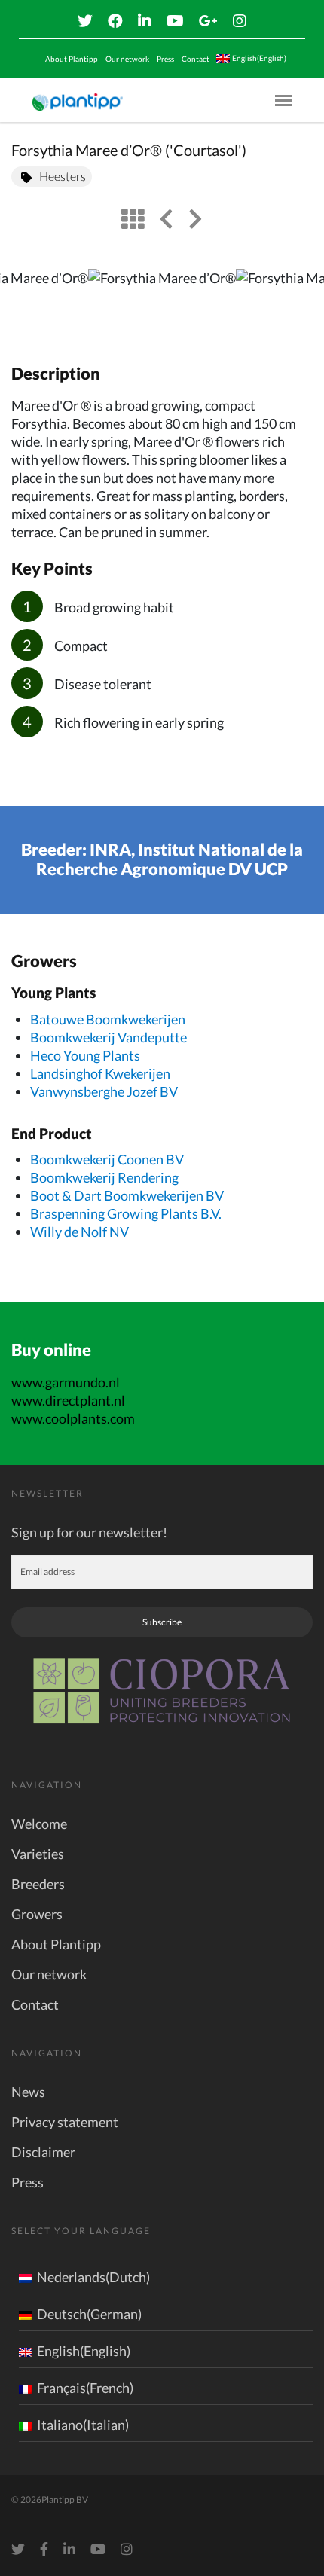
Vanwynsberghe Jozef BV (104, 1091)
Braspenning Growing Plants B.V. (126, 1213)
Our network (127, 59)
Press (165, 59)
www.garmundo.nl (66, 1382)
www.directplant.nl (68, 1400)
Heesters (63, 176)
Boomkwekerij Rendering (104, 1177)
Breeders (38, 1884)
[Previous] (24, 301)
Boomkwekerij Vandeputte (109, 1037)
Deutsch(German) (89, 2314)
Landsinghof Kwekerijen (100, 1073)
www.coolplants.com (73, 1418)
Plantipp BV (65, 2500)
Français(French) (85, 2388)
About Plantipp (72, 59)
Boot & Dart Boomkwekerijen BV (127, 1195)
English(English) (84, 2351)
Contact (196, 59)
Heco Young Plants (85, 1055)
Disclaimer (43, 2152)
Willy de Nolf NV (79, 1232)
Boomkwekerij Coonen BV (107, 1159)
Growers (37, 1914)
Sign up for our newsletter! (89, 1532)
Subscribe (162, 1622)
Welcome (39, 1824)
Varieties (38, 1854)
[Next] (300, 301)
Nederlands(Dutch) (93, 2277)
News (28, 2092)
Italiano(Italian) (83, 2425)
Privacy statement (65, 2122)
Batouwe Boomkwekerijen (108, 1019)
